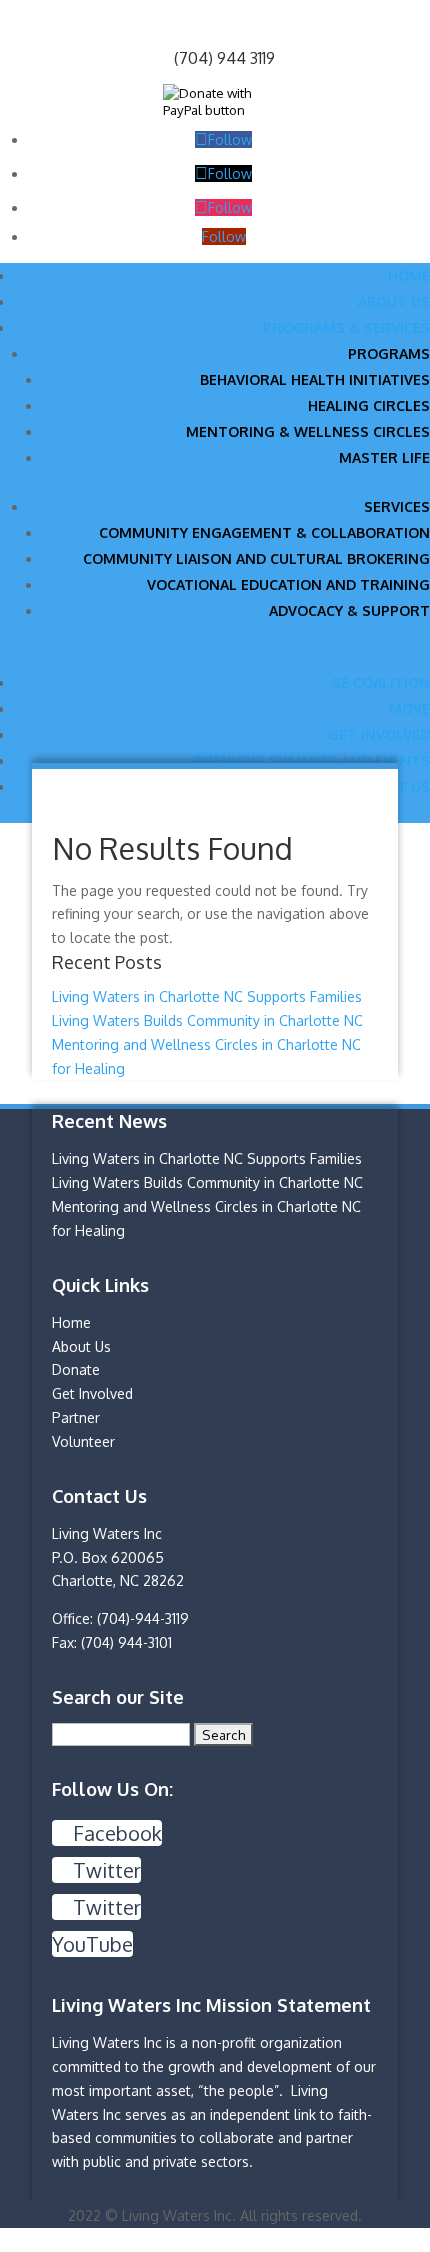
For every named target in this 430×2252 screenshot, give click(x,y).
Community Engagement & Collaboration (264, 532)
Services (397, 506)
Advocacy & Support (349, 610)
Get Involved (379, 734)
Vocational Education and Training (288, 584)
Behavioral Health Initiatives (315, 379)
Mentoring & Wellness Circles (308, 431)
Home (409, 275)
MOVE (409, 708)
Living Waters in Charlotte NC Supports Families (207, 996)
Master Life (384, 457)
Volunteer (83, 1441)
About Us (394, 301)
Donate (76, 1369)
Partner (76, 1417)
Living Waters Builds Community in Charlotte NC (207, 1020)
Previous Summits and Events (312, 760)
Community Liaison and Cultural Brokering (256, 558)
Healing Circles (369, 405)
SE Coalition (381, 682)
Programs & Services (346, 327)
